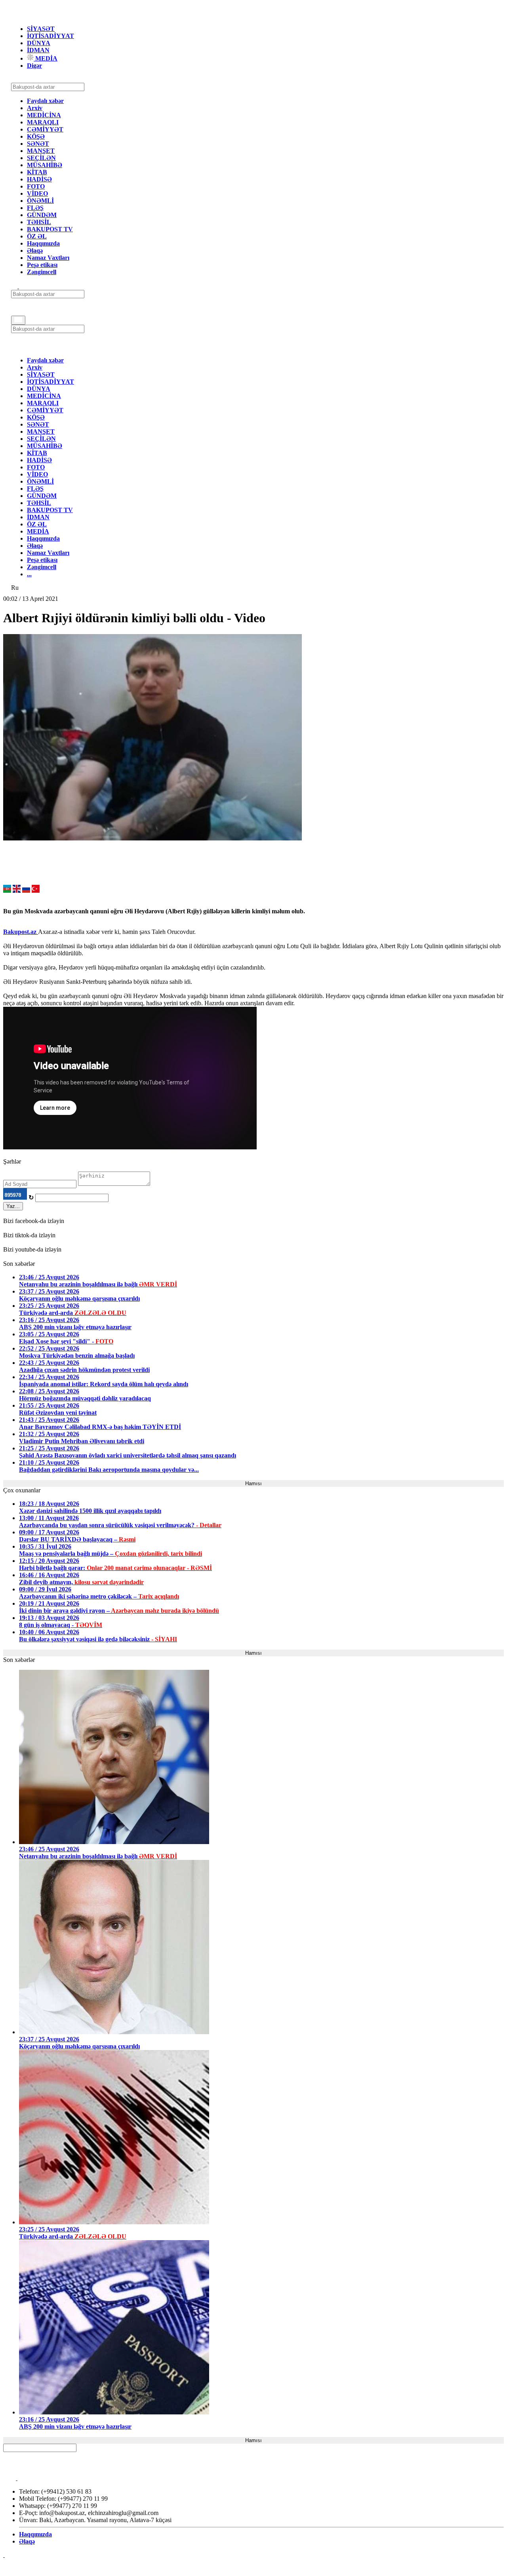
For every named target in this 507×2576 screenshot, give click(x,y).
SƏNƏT (38, 144)
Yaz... (13, 1206)
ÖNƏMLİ (40, 201)
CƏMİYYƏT (45, 129)
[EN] (17, 891)
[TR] (36, 891)
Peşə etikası (42, 265)
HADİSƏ (39, 179)
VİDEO (37, 193)
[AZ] (7, 891)
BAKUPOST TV (50, 229)
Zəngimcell (42, 272)
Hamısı (253, 1483)
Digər (34, 66)
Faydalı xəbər (45, 101)
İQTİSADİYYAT (51, 36)
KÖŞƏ (36, 136)
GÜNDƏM (42, 215)
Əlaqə (35, 251)
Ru (15, 588)
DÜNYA (39, 43)
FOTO (36, 186)
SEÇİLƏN (41, 158)
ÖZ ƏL (37, 236)
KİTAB (37, 172)
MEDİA (46, 58)
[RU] (26, 891)
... (29, 574)
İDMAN (38, 50)
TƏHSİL (39, 222)
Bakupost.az (21, 932)
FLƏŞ (35, 208)
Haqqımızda (43, 243)
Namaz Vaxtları (48, 258)
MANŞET (41, 151)
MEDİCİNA (44, 115)
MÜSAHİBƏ (45, 165)
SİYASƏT (41, 29)
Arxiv (35, 108)
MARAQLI (43, 122)
